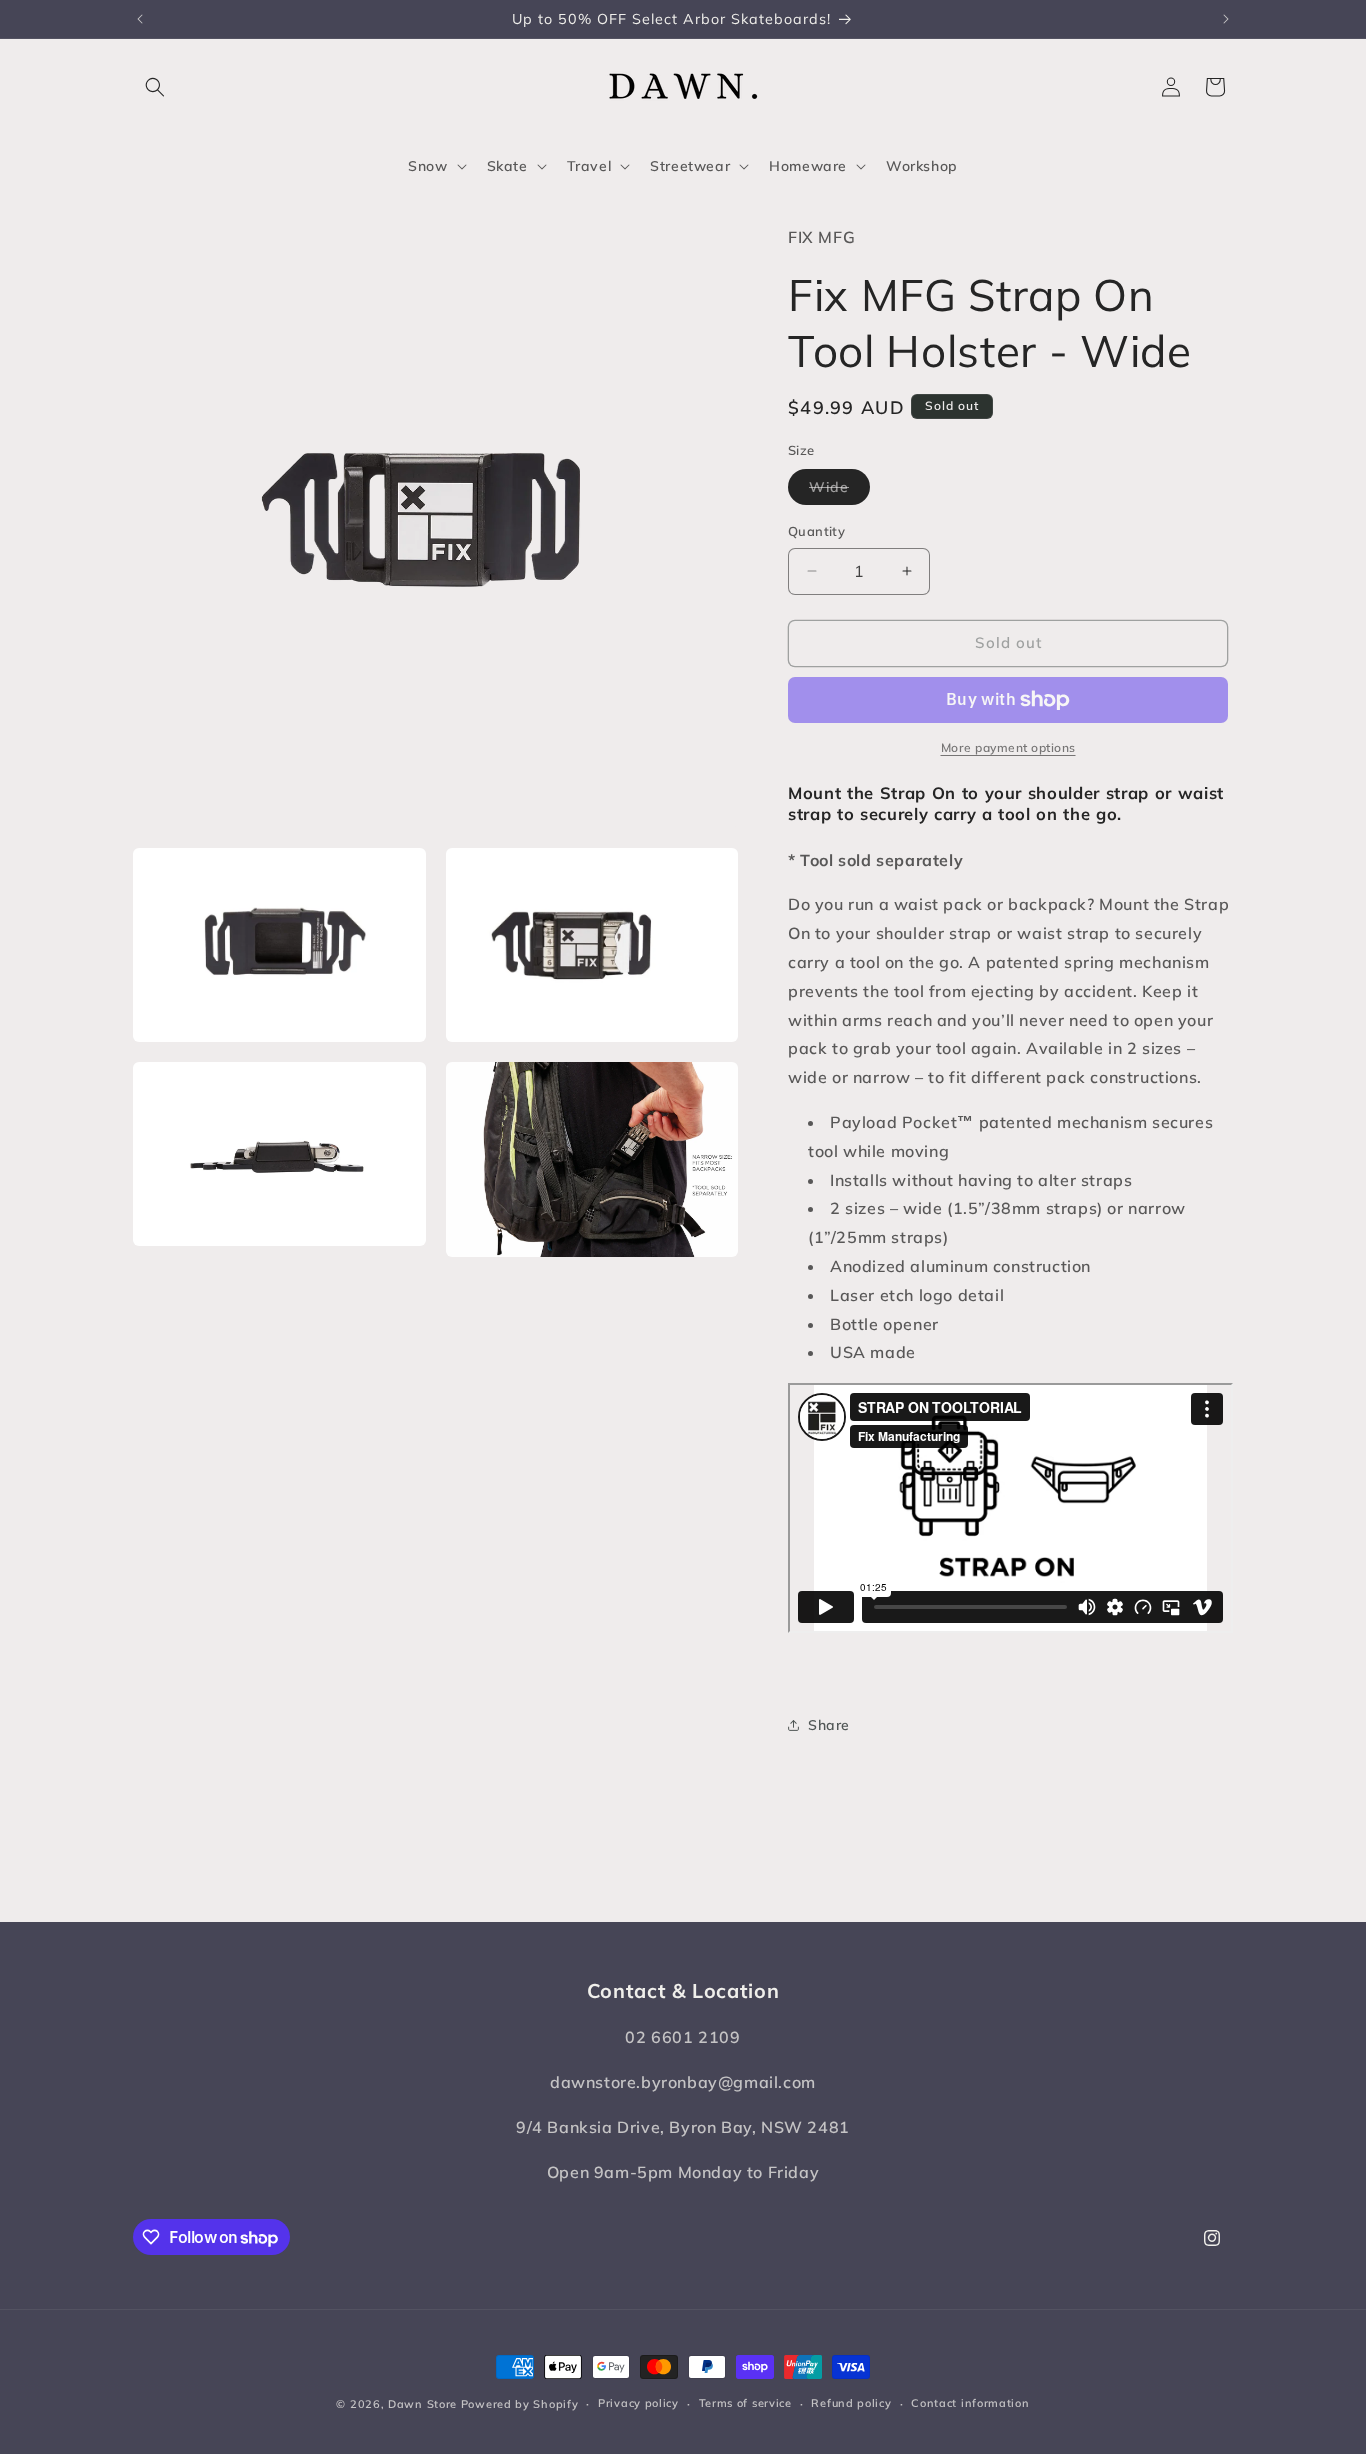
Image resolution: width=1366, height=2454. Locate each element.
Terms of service (745, 2403)
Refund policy (851, 2403)
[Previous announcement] (140, 19)
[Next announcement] (1226, 19)
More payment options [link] (1008, 747)
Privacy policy (638, 2403)
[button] (155, 87)
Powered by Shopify (520, 2404)
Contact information (970, 2403)
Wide (839, 491)
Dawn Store (422, 2404)
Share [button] (829, 1725)
